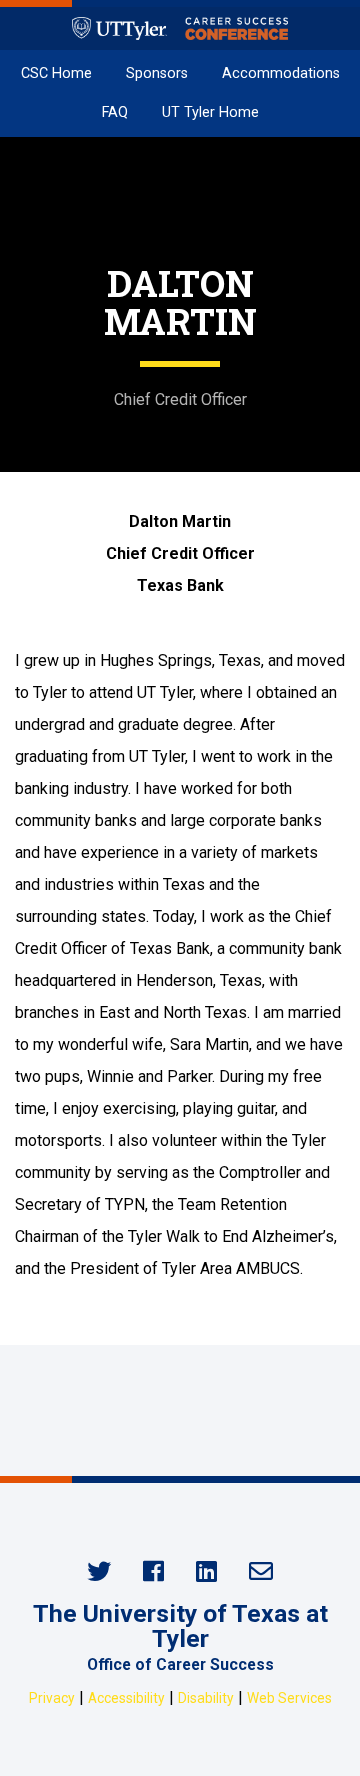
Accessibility (126, 1698)
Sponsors (157, 73)
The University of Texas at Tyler (180, 1626)
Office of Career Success (180, 1664)
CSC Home (56, 73)
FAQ (115, 112)
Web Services (289, 1698)
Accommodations (281, 73)
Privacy (52, 1698)
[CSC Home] (180, 28)
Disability (206, 1698)
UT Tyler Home (210, 112)
